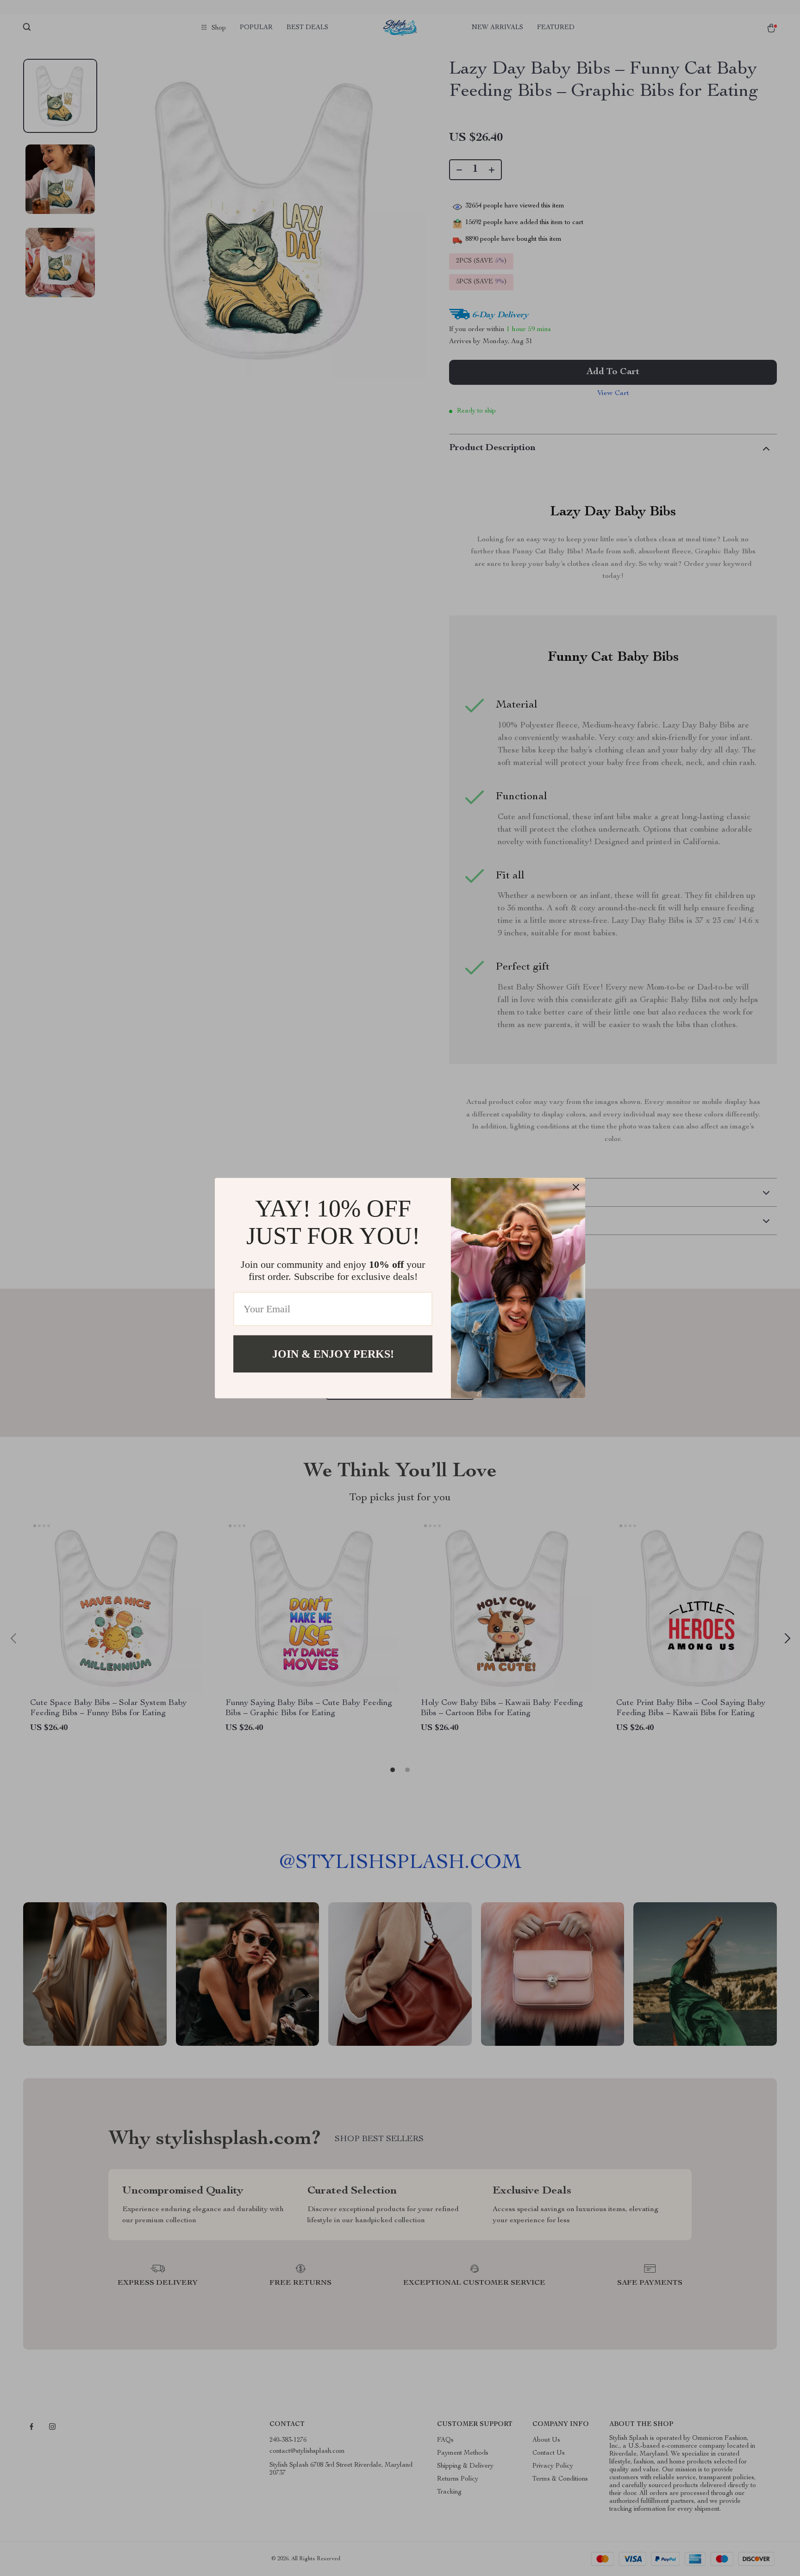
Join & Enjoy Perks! (333, 1354)
